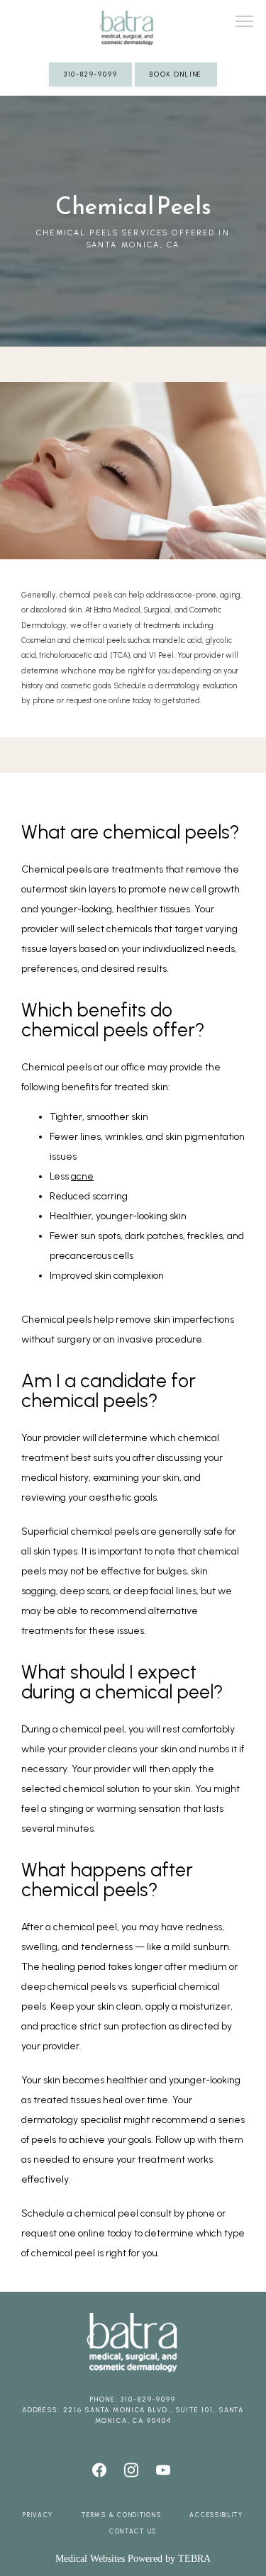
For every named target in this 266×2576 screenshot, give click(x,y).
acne (82, 1176)
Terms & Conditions (121, 2515)
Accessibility (216, 2515)
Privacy (38, 2515)
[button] (245, 23)
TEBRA (194, 2559)
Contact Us (133, 2531)
